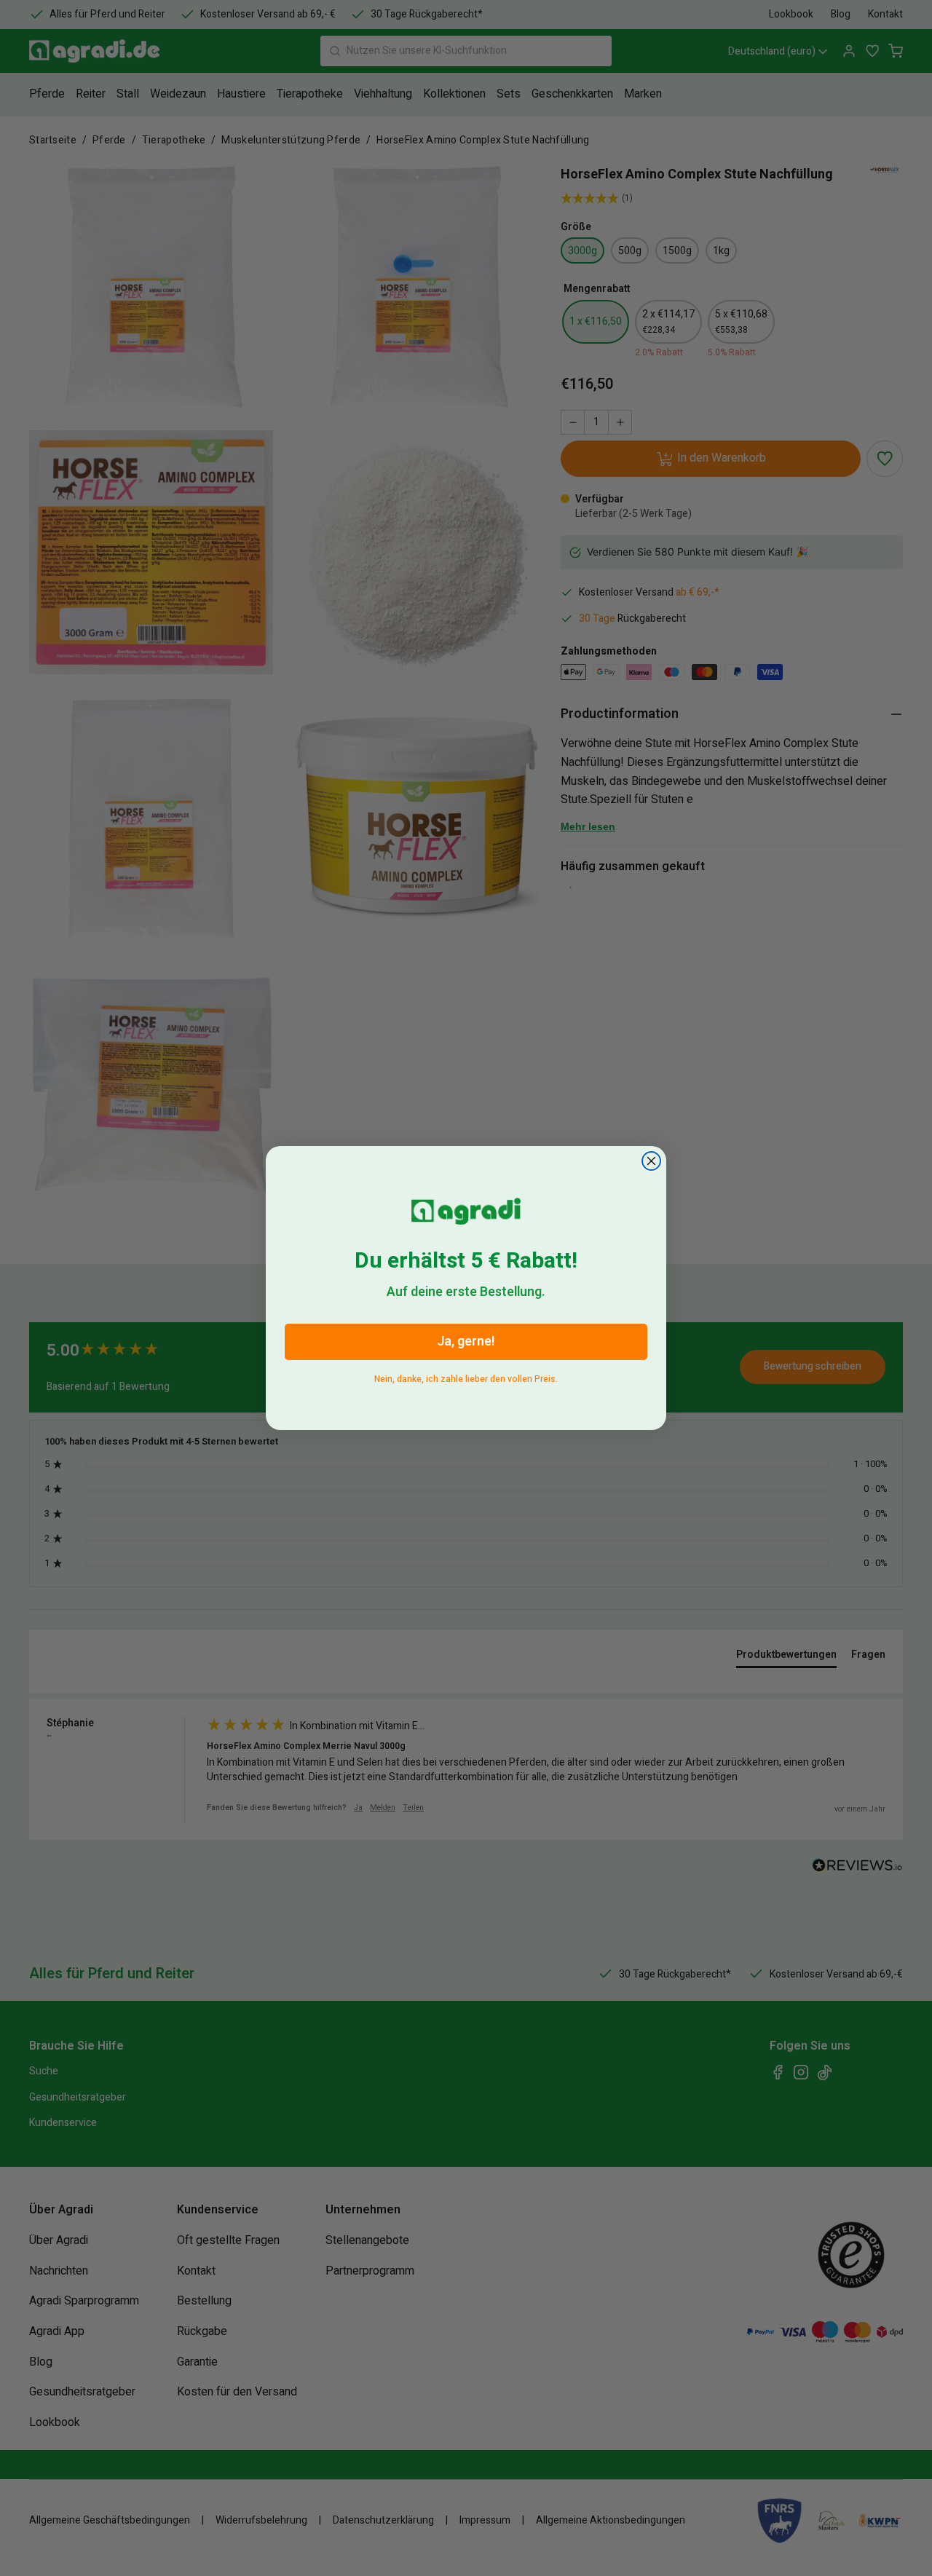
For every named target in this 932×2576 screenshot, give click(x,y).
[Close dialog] (651, 1161)
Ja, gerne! (466, 1342)
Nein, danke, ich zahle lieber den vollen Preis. (466, 1376)
